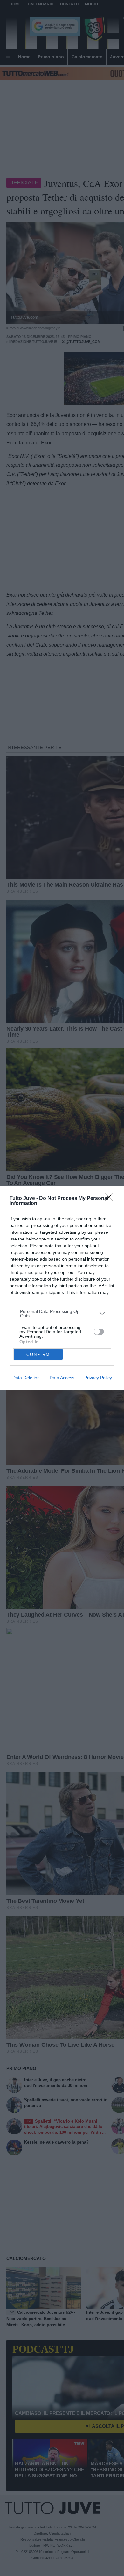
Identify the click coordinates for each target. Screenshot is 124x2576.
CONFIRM (38, 1355)
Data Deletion (26, 1378)
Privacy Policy (98, 1378)
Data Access (62, 1378)
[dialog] (62, 1288)
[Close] (111, 1199)
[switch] (99, 1332)
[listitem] (62, 1314)
